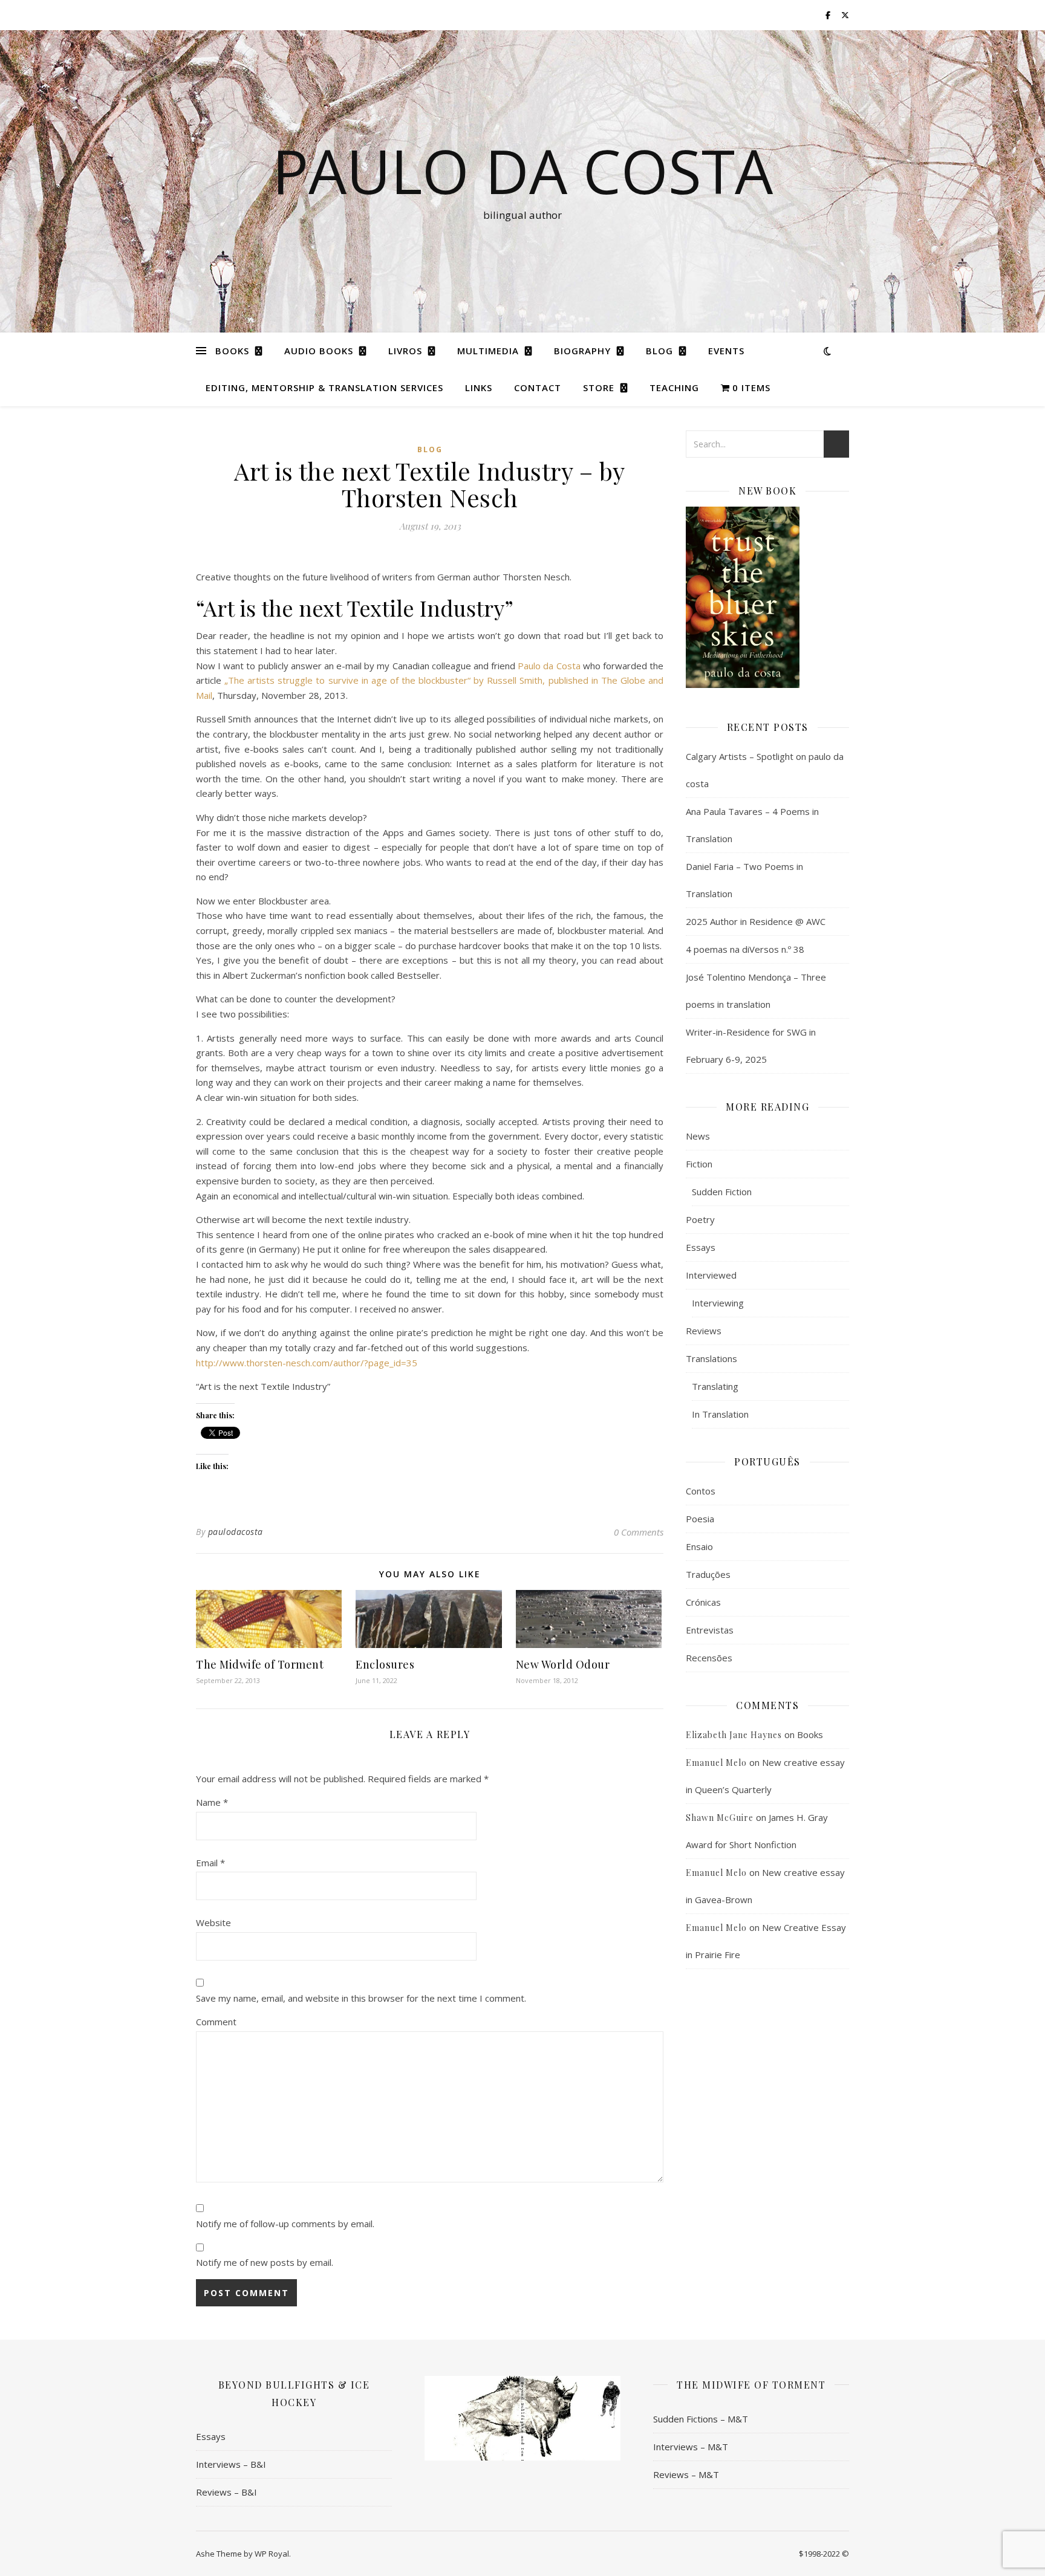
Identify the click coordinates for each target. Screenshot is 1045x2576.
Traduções (708, 1574)
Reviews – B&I (226, 2492)
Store (599, 388)
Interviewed (711, 1275)
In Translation (720, 1414)
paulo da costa (522, 170)
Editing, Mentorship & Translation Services (324, 388)
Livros (405, 351)
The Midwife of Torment (260, 1664)
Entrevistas (710, 1630)
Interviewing (718, 1303)
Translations (711, 1358)
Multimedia (488, 351)
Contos (701, 1491)
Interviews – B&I (231, 2464)
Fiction (699, 1164)
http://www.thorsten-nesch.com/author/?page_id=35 (307, 1363)
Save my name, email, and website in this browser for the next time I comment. (361, 1998)
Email (210, 1863)
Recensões (709, 1658)
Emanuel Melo (716, 1763)
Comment (216, 2022)
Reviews (704, 1331)
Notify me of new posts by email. (265, 2262)
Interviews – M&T (691, 2447)
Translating (715, 1386)
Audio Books (319, 351)
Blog (659, 351)
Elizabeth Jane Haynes (734, 1735)
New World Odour (563, 1664)
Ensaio (699, 1546)
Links (479, 388)
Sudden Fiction (722, 1192)
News (698, 1136)
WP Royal (272, 2554)
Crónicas (703, 1602)
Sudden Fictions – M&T (701, 2419)
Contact (538, 388)
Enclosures (385, 1664)
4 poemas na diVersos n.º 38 (745, 949)
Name (212, 1802)
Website (213, 1922)
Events (726, 351)
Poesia (700, 1519)
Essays (701, 1247)
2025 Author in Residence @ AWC (756, 921)
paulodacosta (236, 1532)
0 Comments (639, 1532)
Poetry (700, 1219)
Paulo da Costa (549, 666)
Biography (582, 351)
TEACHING (674, 388)
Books (232, 351)
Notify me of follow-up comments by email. (285, 2224)
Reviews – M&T (686, 2474)
